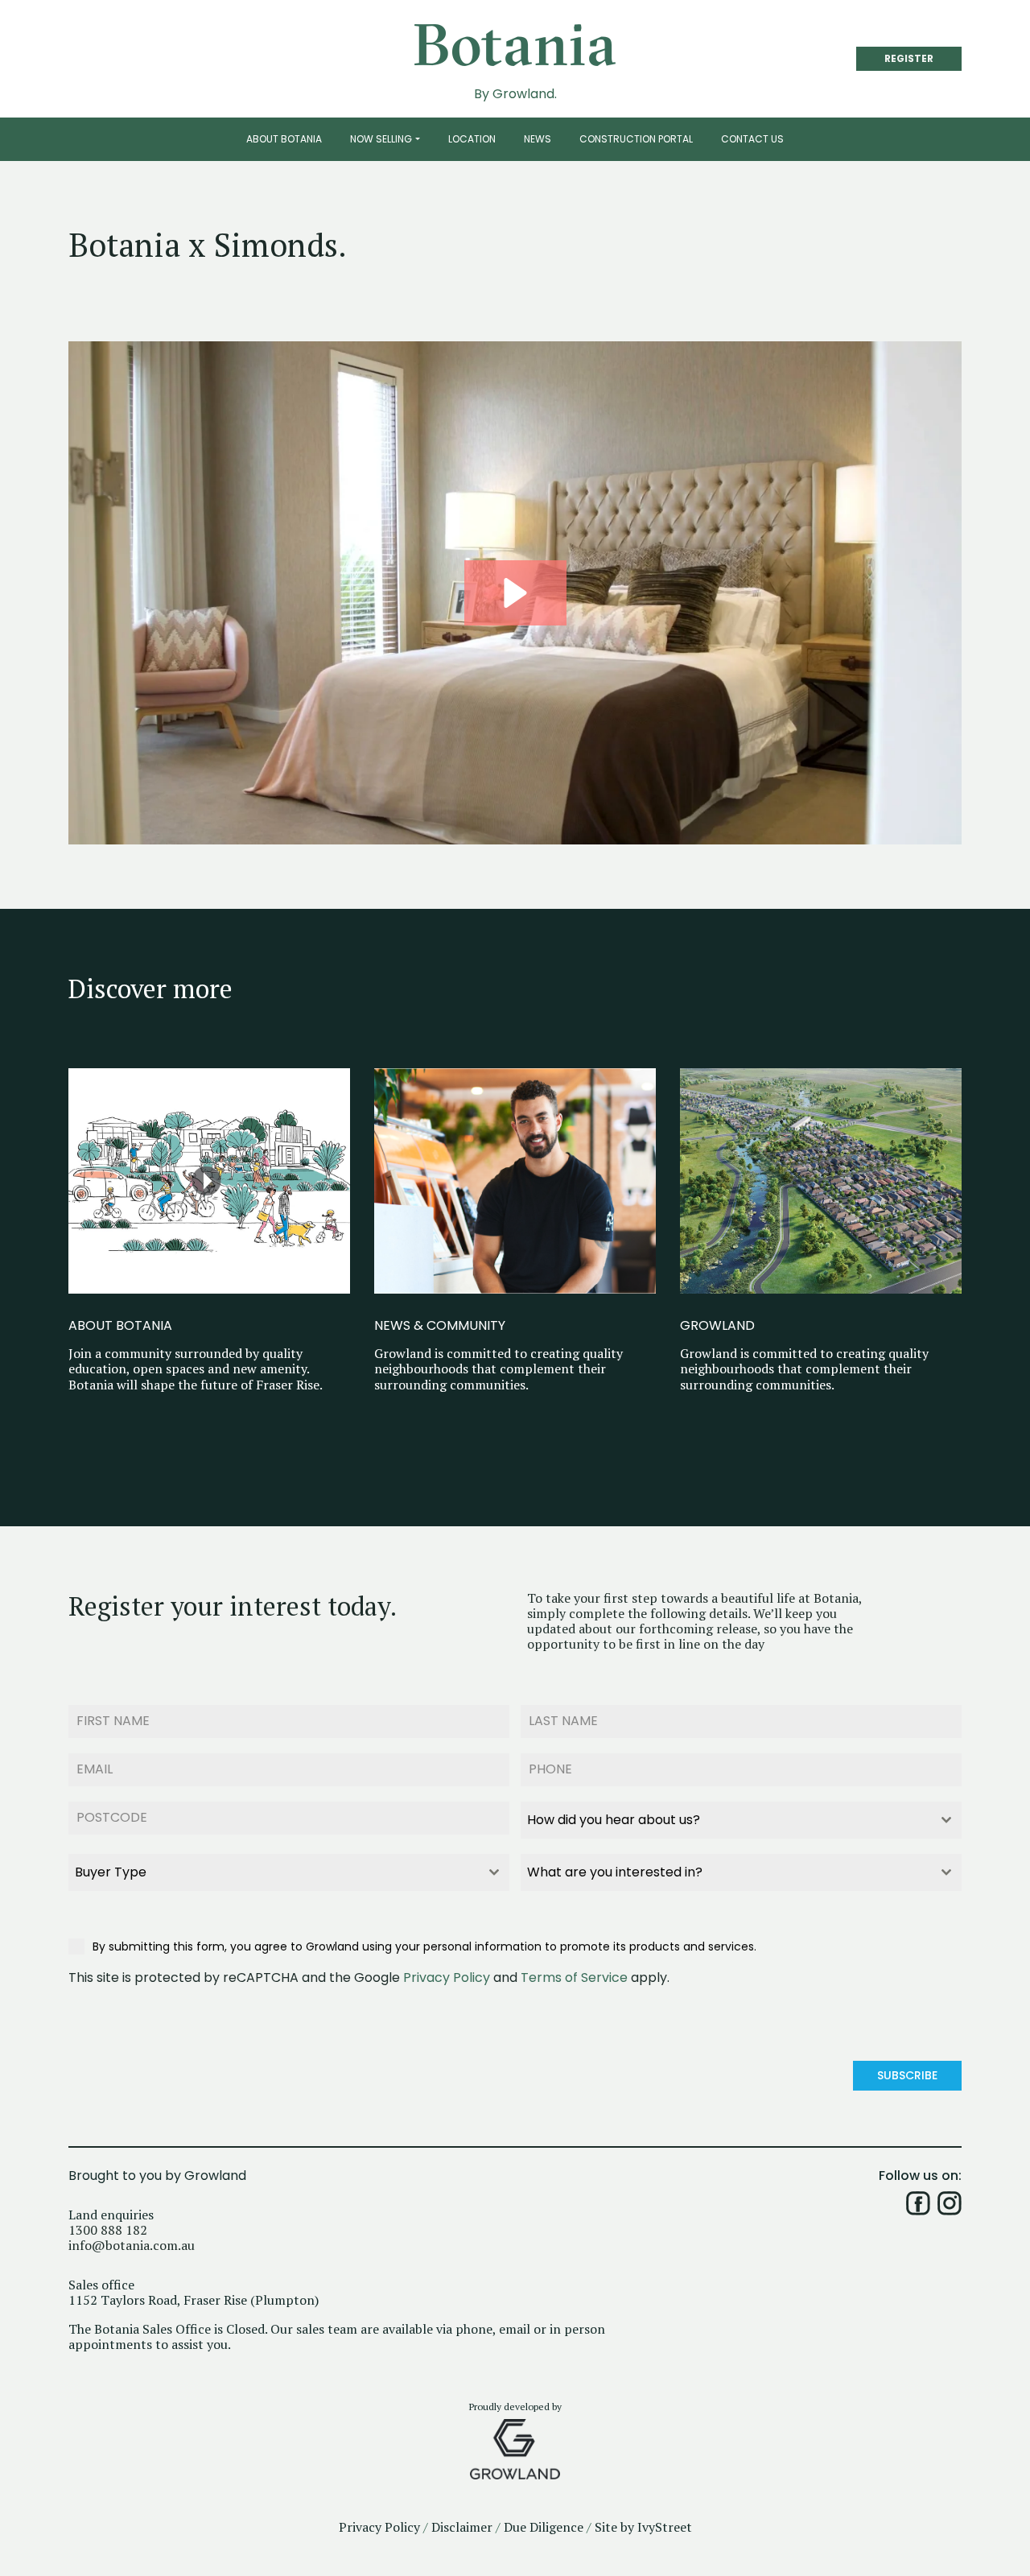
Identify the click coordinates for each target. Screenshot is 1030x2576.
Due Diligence (544, 2527)
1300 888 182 (108, 2230)
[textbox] (726, 1820)
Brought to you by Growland (157, 2176)
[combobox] (741, 1820)
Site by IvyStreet (643, 2527)
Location (472, 139)
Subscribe (907, 2075)
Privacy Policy (447, 1977)
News (538, 139)
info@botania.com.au (132, 2246)
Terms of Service (574, 1977)
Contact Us (752, 139)
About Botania (284, 139)
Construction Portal (636, 139)
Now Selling (381, 139)
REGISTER (909, 58)
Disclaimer (462, 2527)
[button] (515, 593)
